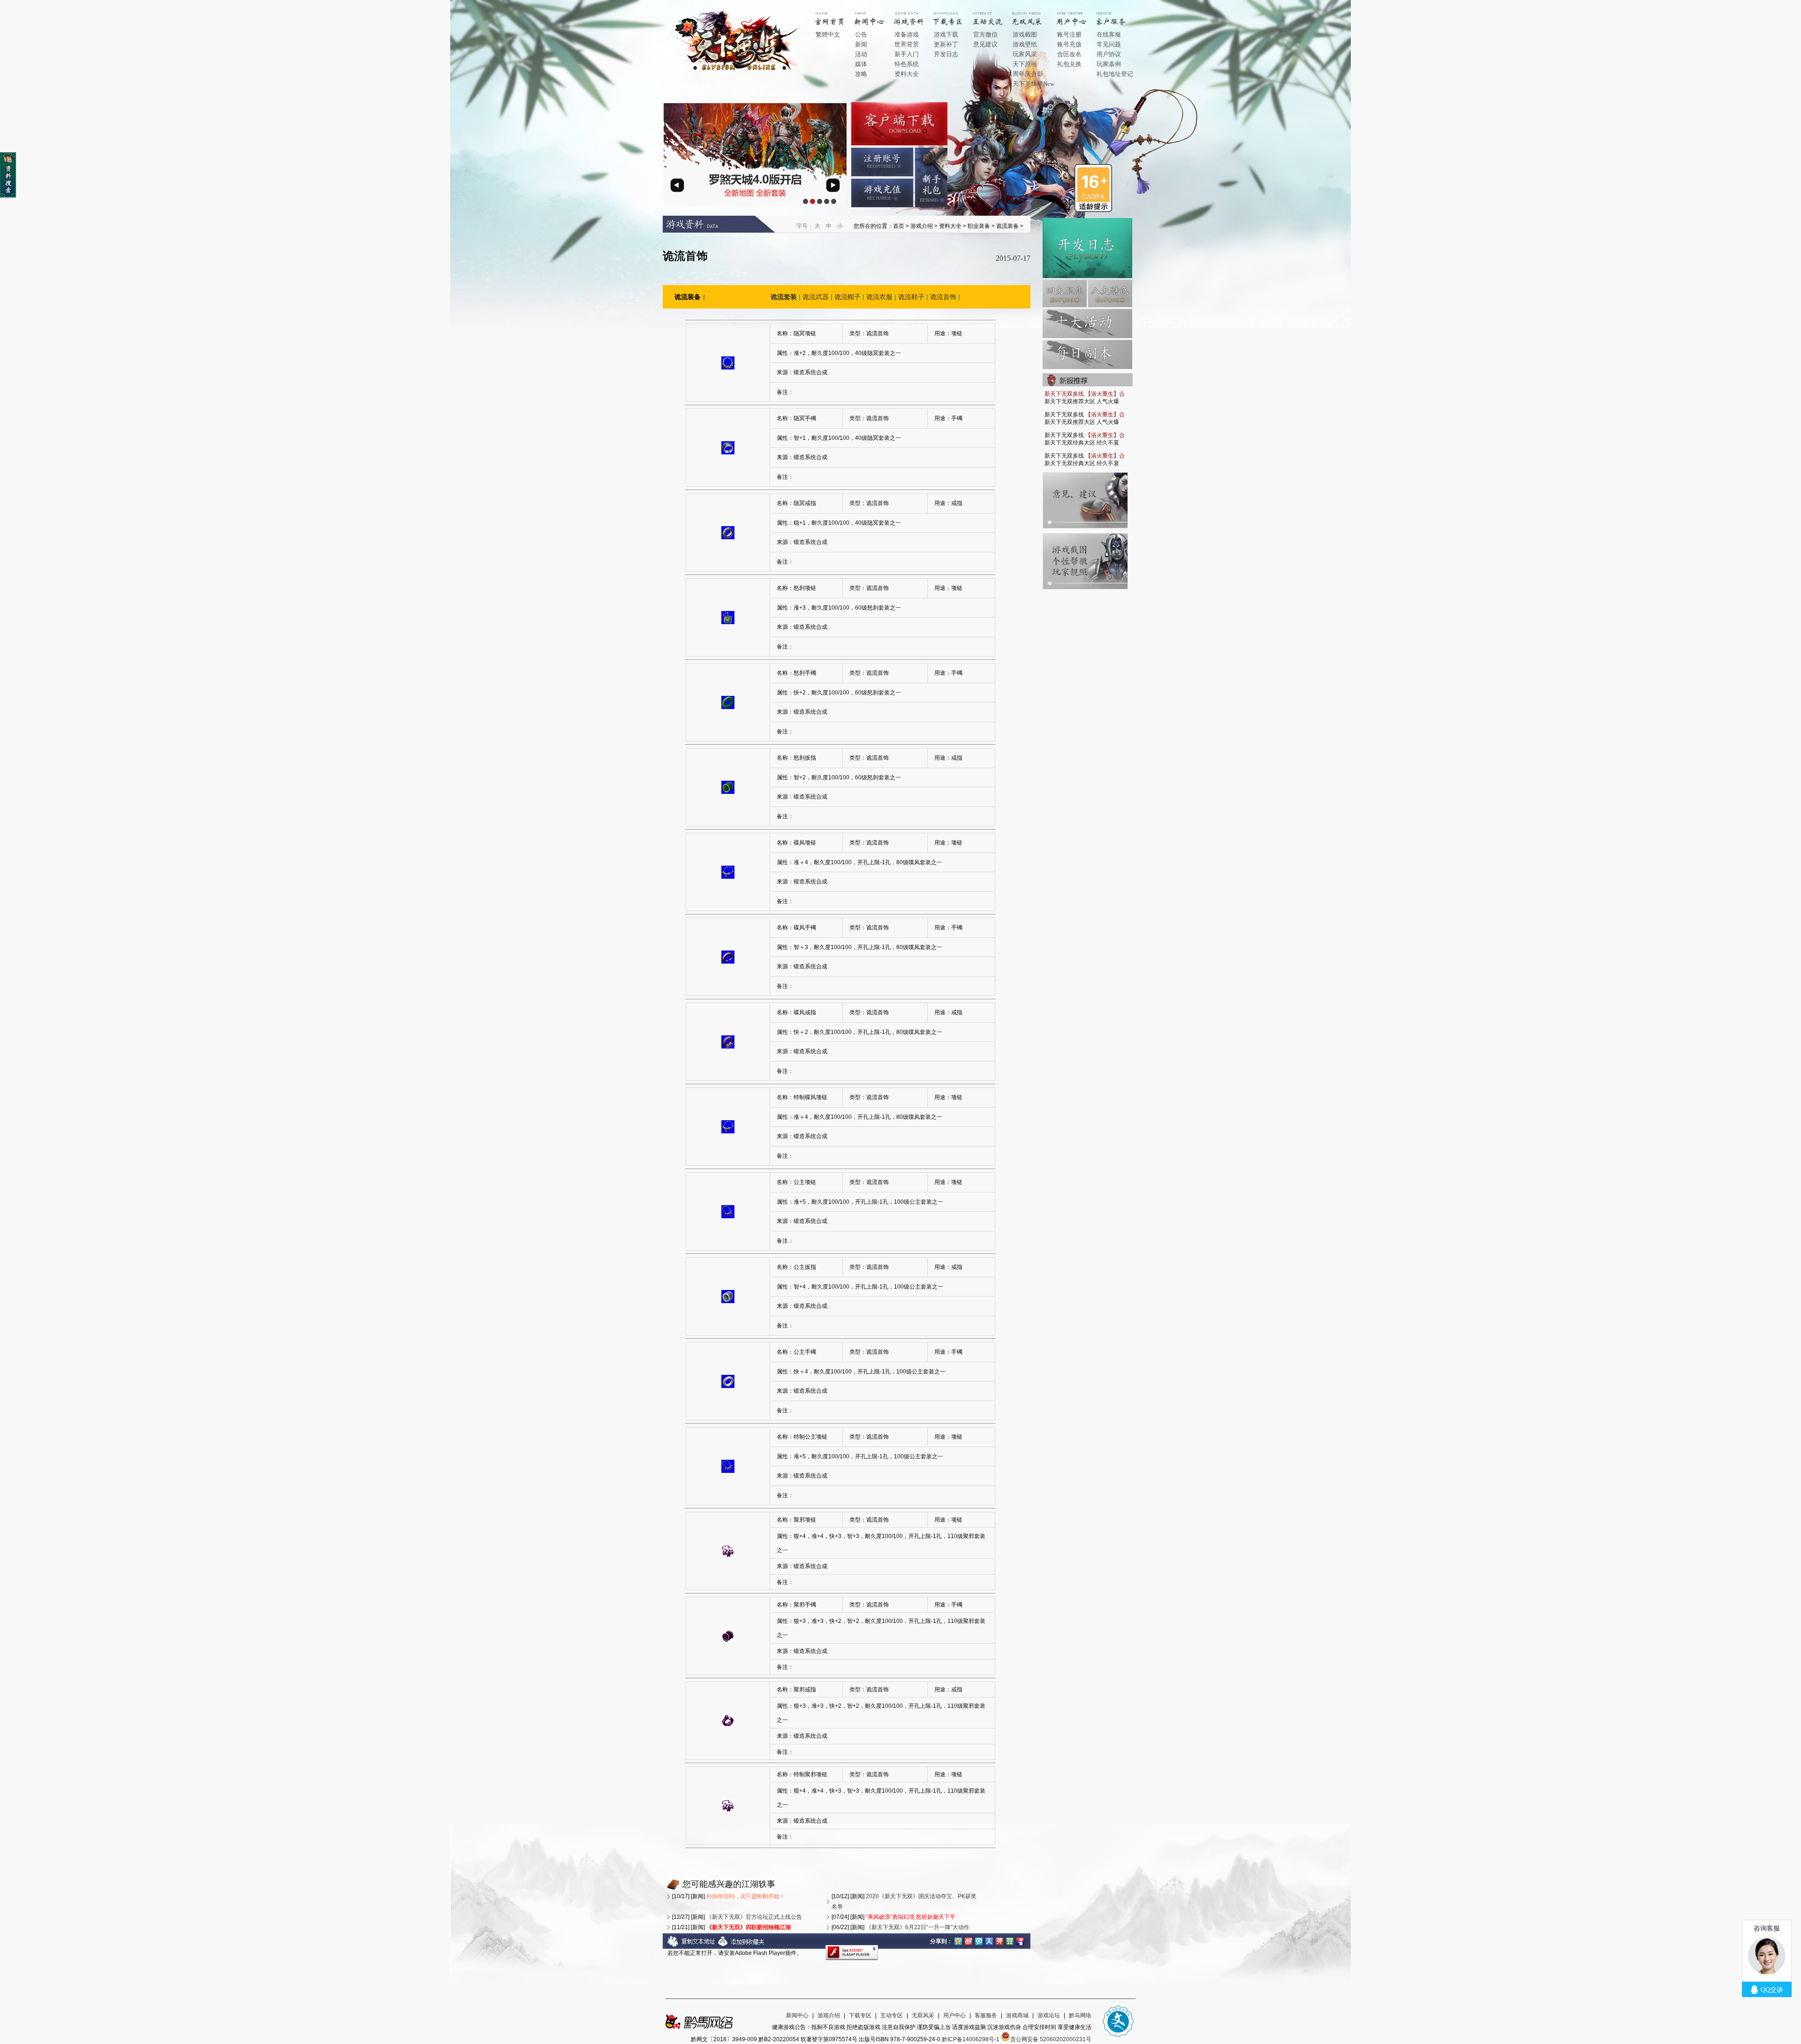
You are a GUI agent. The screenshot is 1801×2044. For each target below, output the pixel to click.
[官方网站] (736, 70)
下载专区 (860, 2015)
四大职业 (1065, 294)
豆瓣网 (1010, 1940)
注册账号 (882, 162)
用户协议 (1109, 54)
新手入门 (907, 54)
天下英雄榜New (1033, 84)
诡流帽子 (848, 297)
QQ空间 (958, 1940)
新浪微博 (969, 1940)
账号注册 (1069, 34)
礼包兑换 (1069, 64)
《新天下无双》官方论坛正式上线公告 (754, 1917)
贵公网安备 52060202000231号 (1051, 2039)
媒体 (861, 64)
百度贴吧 (1020, 1940)
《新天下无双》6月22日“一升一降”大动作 (918, 1927)
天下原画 (1025, 64)
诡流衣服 (879, 297)
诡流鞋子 (911, 297)
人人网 (989, 1940)
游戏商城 (1017, 2015)
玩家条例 (1109, 64)
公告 (861, 34)
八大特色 (1110, 294)
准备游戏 (907, 34)
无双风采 (923, 2015)
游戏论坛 (1049, 2015)
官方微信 (985, 34)
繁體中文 (828, 34)
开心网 (999, 1940)
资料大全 (907, 74)
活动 (861, 54)
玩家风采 (1025, 54)
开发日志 (946, 54)
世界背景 (907, 44)
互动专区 (994, 15)
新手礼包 (931, 177)
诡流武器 (816, 297)
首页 (837, 15)
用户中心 (1078, 15)
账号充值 (1069, 44)
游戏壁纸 (1025, 44)
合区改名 (1069, 54)
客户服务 (1118, 15)
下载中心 (955, 15)
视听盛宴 (1034, 15)
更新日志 (1087, 248)
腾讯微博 (979, 1940)
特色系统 (907, 64)
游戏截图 (1025, 34)
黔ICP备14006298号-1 (971, 2039)
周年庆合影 (1028, 74)
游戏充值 (882, 193)
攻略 (861, 74)
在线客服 (1109, 34)
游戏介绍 (916, 15)
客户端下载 (899, 124)
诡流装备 (1007, 226)
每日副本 (1087, 354)
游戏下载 (946, 34)
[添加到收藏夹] (742, 1945)
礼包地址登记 (1115, 74)
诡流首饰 (943, 297)
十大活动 (1087, 324)
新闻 (861, 44)
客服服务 (986, 2015)
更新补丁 (946, 44)
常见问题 (1109, 44)
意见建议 (985, 44)
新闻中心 (876, 15)
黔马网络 (1080, 2015)
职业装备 (979, 226)
